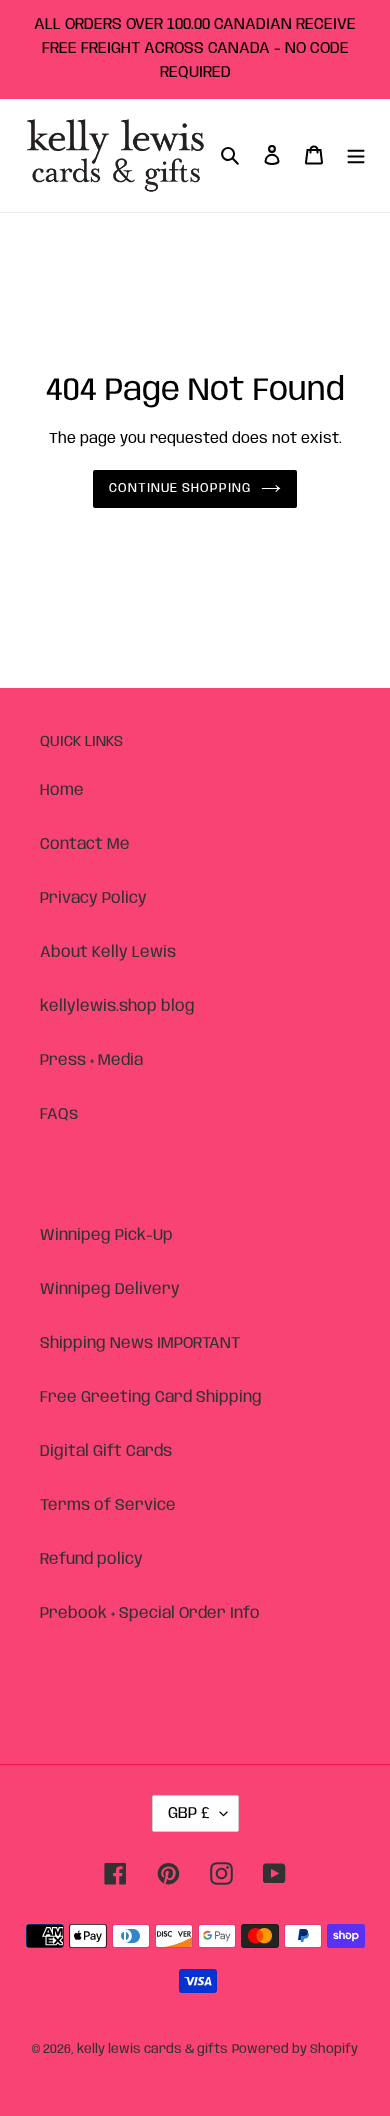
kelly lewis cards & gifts (152, 2049)
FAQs (59, 1114)
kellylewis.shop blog (117, 1006)
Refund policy (91, 1559)
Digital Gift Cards (106, 1451)
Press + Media (91, 1060)
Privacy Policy (93, 898)
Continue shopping (180, 488)
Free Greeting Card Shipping (151, 1397)
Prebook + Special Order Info (150, 1613)
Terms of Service (108, 1505)
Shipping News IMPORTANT (140, 1343)
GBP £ (189, 1813)
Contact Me (85, 844)
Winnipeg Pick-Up (106, 1235)
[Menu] (356, 155)
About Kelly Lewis (108, 952)
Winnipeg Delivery (110, 1289)
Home (62, 790)
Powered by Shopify (295, 2049)
